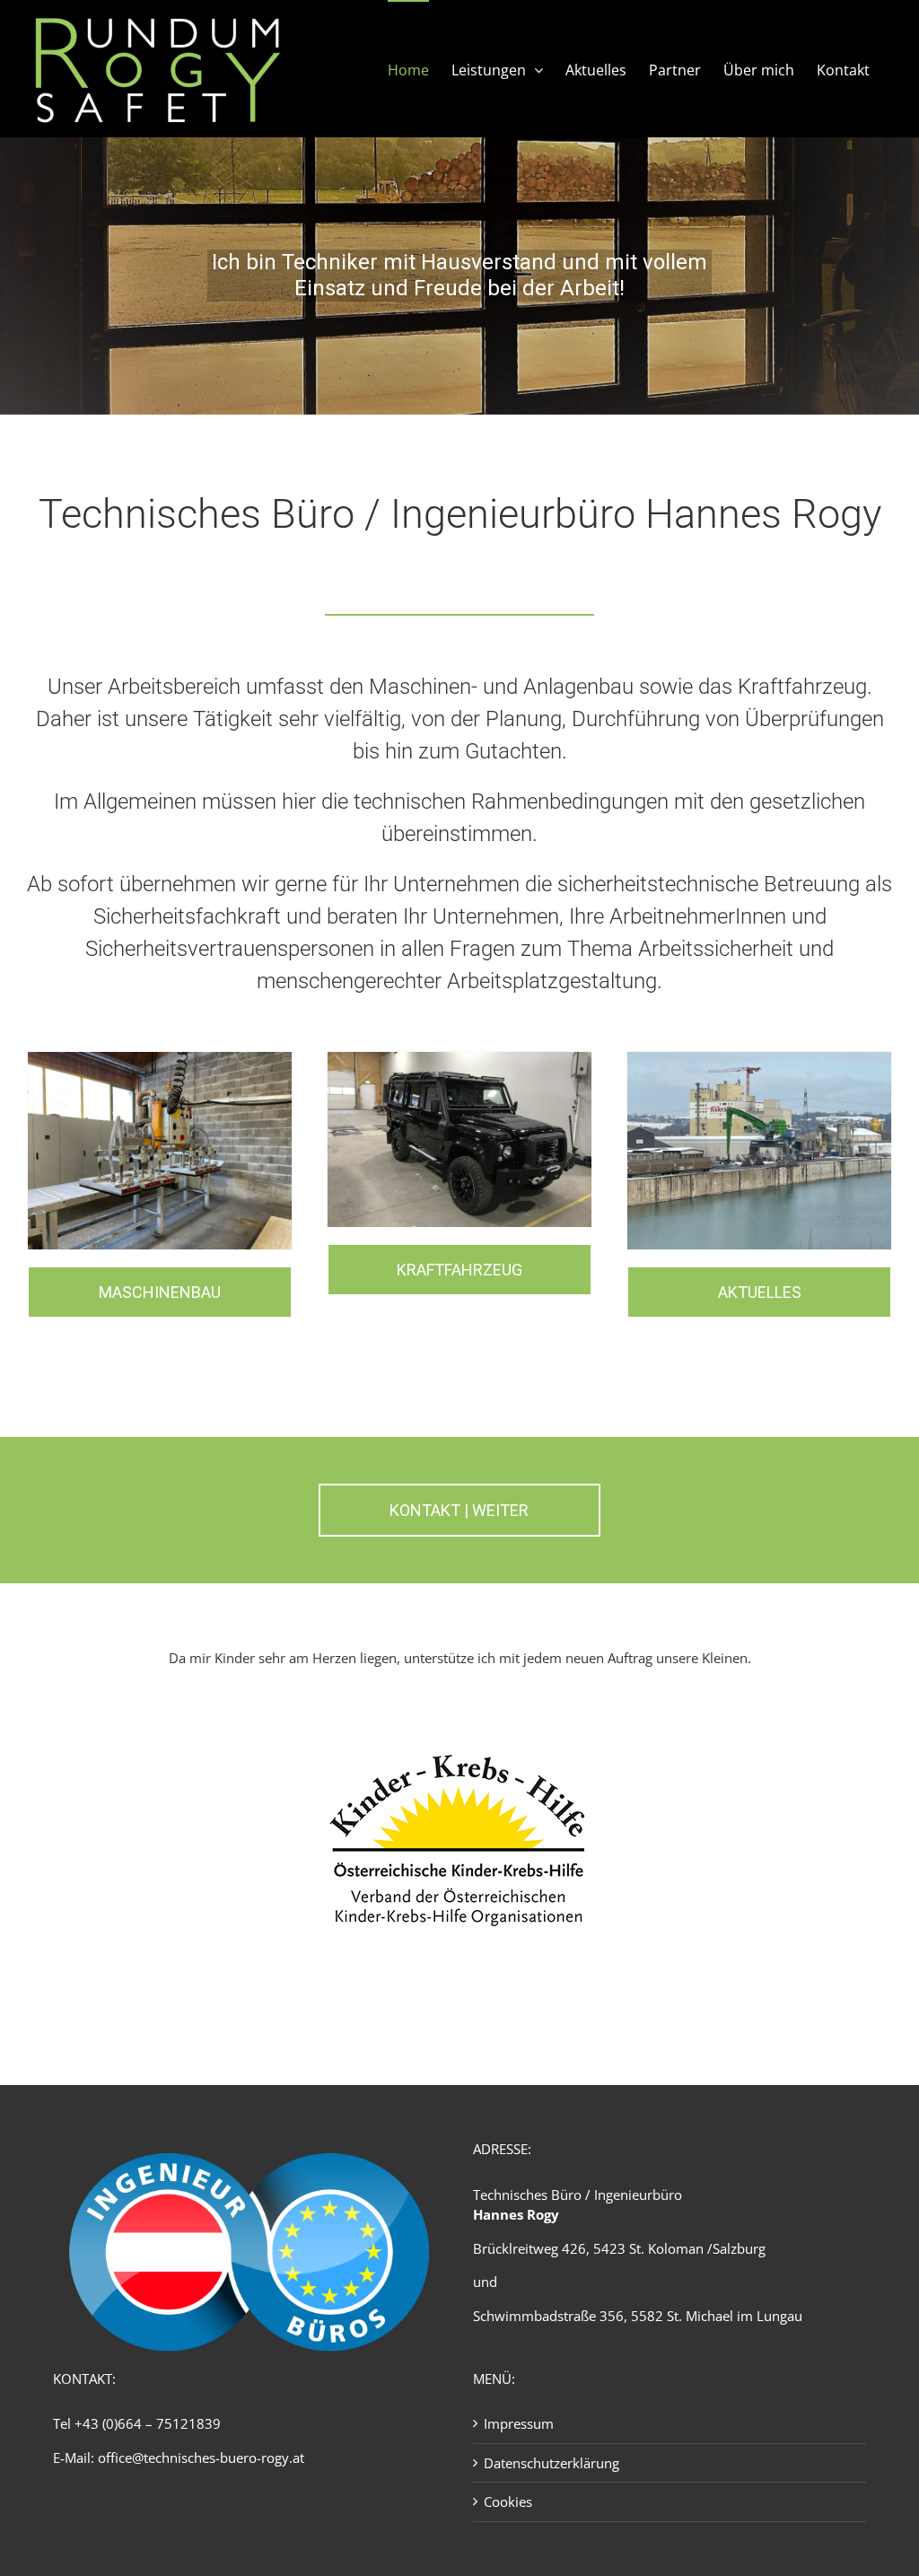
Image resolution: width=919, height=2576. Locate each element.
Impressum (519, 2423)
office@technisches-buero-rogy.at (201, 2458)
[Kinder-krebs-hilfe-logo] (459, 1712)
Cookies (508, 2502)
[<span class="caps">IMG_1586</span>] (759, 1058)
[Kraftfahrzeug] (459, 1058)
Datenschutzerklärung (551, 2463)
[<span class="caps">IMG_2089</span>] (160, 1058)
